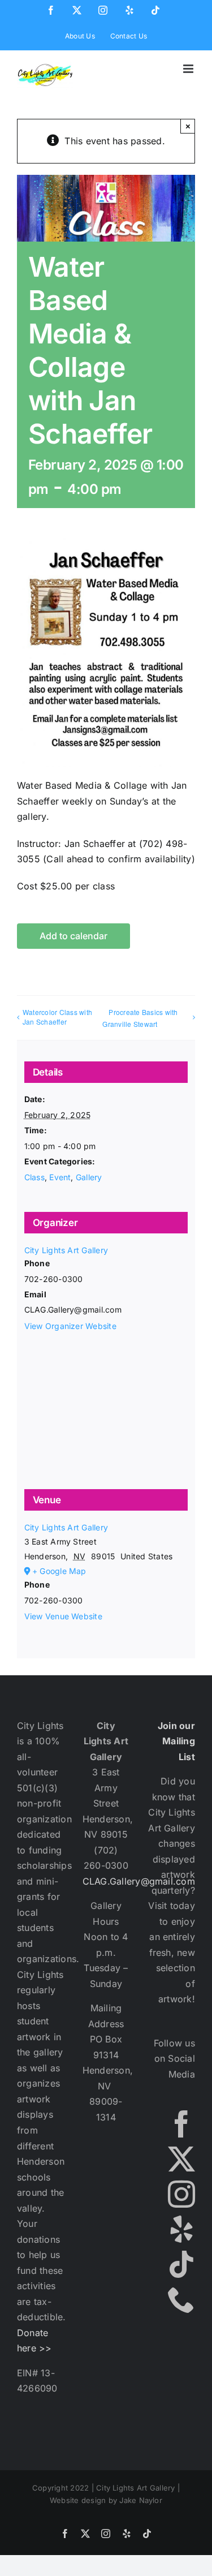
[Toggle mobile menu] (189, 69)
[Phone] (181, 2299)
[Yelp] (181, 2229)
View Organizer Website (70, 1326)
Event (60, 1177)
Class (34, 1177)
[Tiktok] (181, 2264)
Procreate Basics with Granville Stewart (140, 1018)
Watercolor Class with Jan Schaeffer (57, 1017)
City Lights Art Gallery (66, 1250)
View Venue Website (63, 1616)
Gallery (89, 1177)
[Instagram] (181, 2194)
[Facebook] (181, 2124)
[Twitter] (181, 2159)
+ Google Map (59, 1571)
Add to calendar (73, 936)
